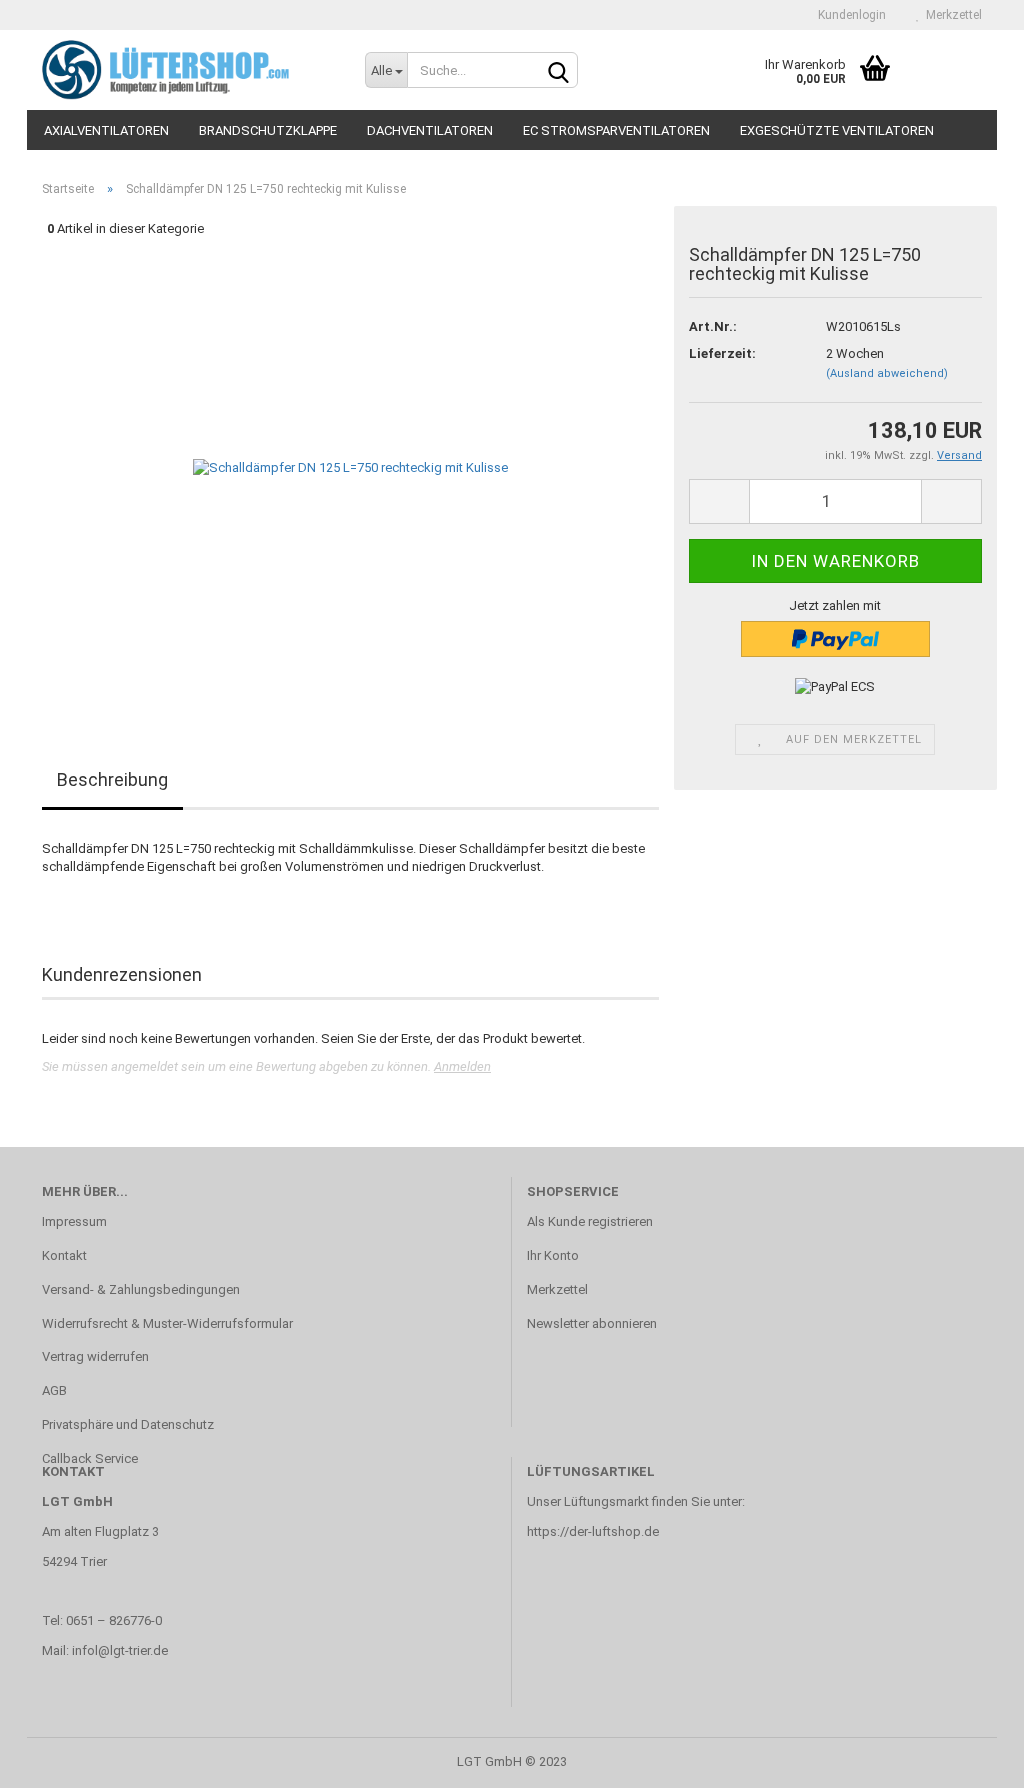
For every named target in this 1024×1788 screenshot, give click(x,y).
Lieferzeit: (722, 353)
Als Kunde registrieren (590, 1221)
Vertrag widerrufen (95, 1356)
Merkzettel (951, 15)
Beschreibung (112, 779)
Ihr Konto (553, 1255)
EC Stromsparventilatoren (616, 130)
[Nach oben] (969, 1758)
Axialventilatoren (106, 130)
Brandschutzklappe (268, 130)
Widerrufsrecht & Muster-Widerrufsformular (167, 1323)
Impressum (74, 1221)
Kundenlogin (849, 15)
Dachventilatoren (430, 130)
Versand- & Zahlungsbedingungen (141, 1289)
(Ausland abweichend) (887, 373)
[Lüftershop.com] (188, 70)
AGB (54, 1390)
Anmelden (462, 1066)
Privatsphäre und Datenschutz (128, 1424)
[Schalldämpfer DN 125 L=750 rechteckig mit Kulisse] (350, 467)
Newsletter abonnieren (592, 1323)
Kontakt (64, 1255)
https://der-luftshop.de (593, 1531)
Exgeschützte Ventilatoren (837, 130)
